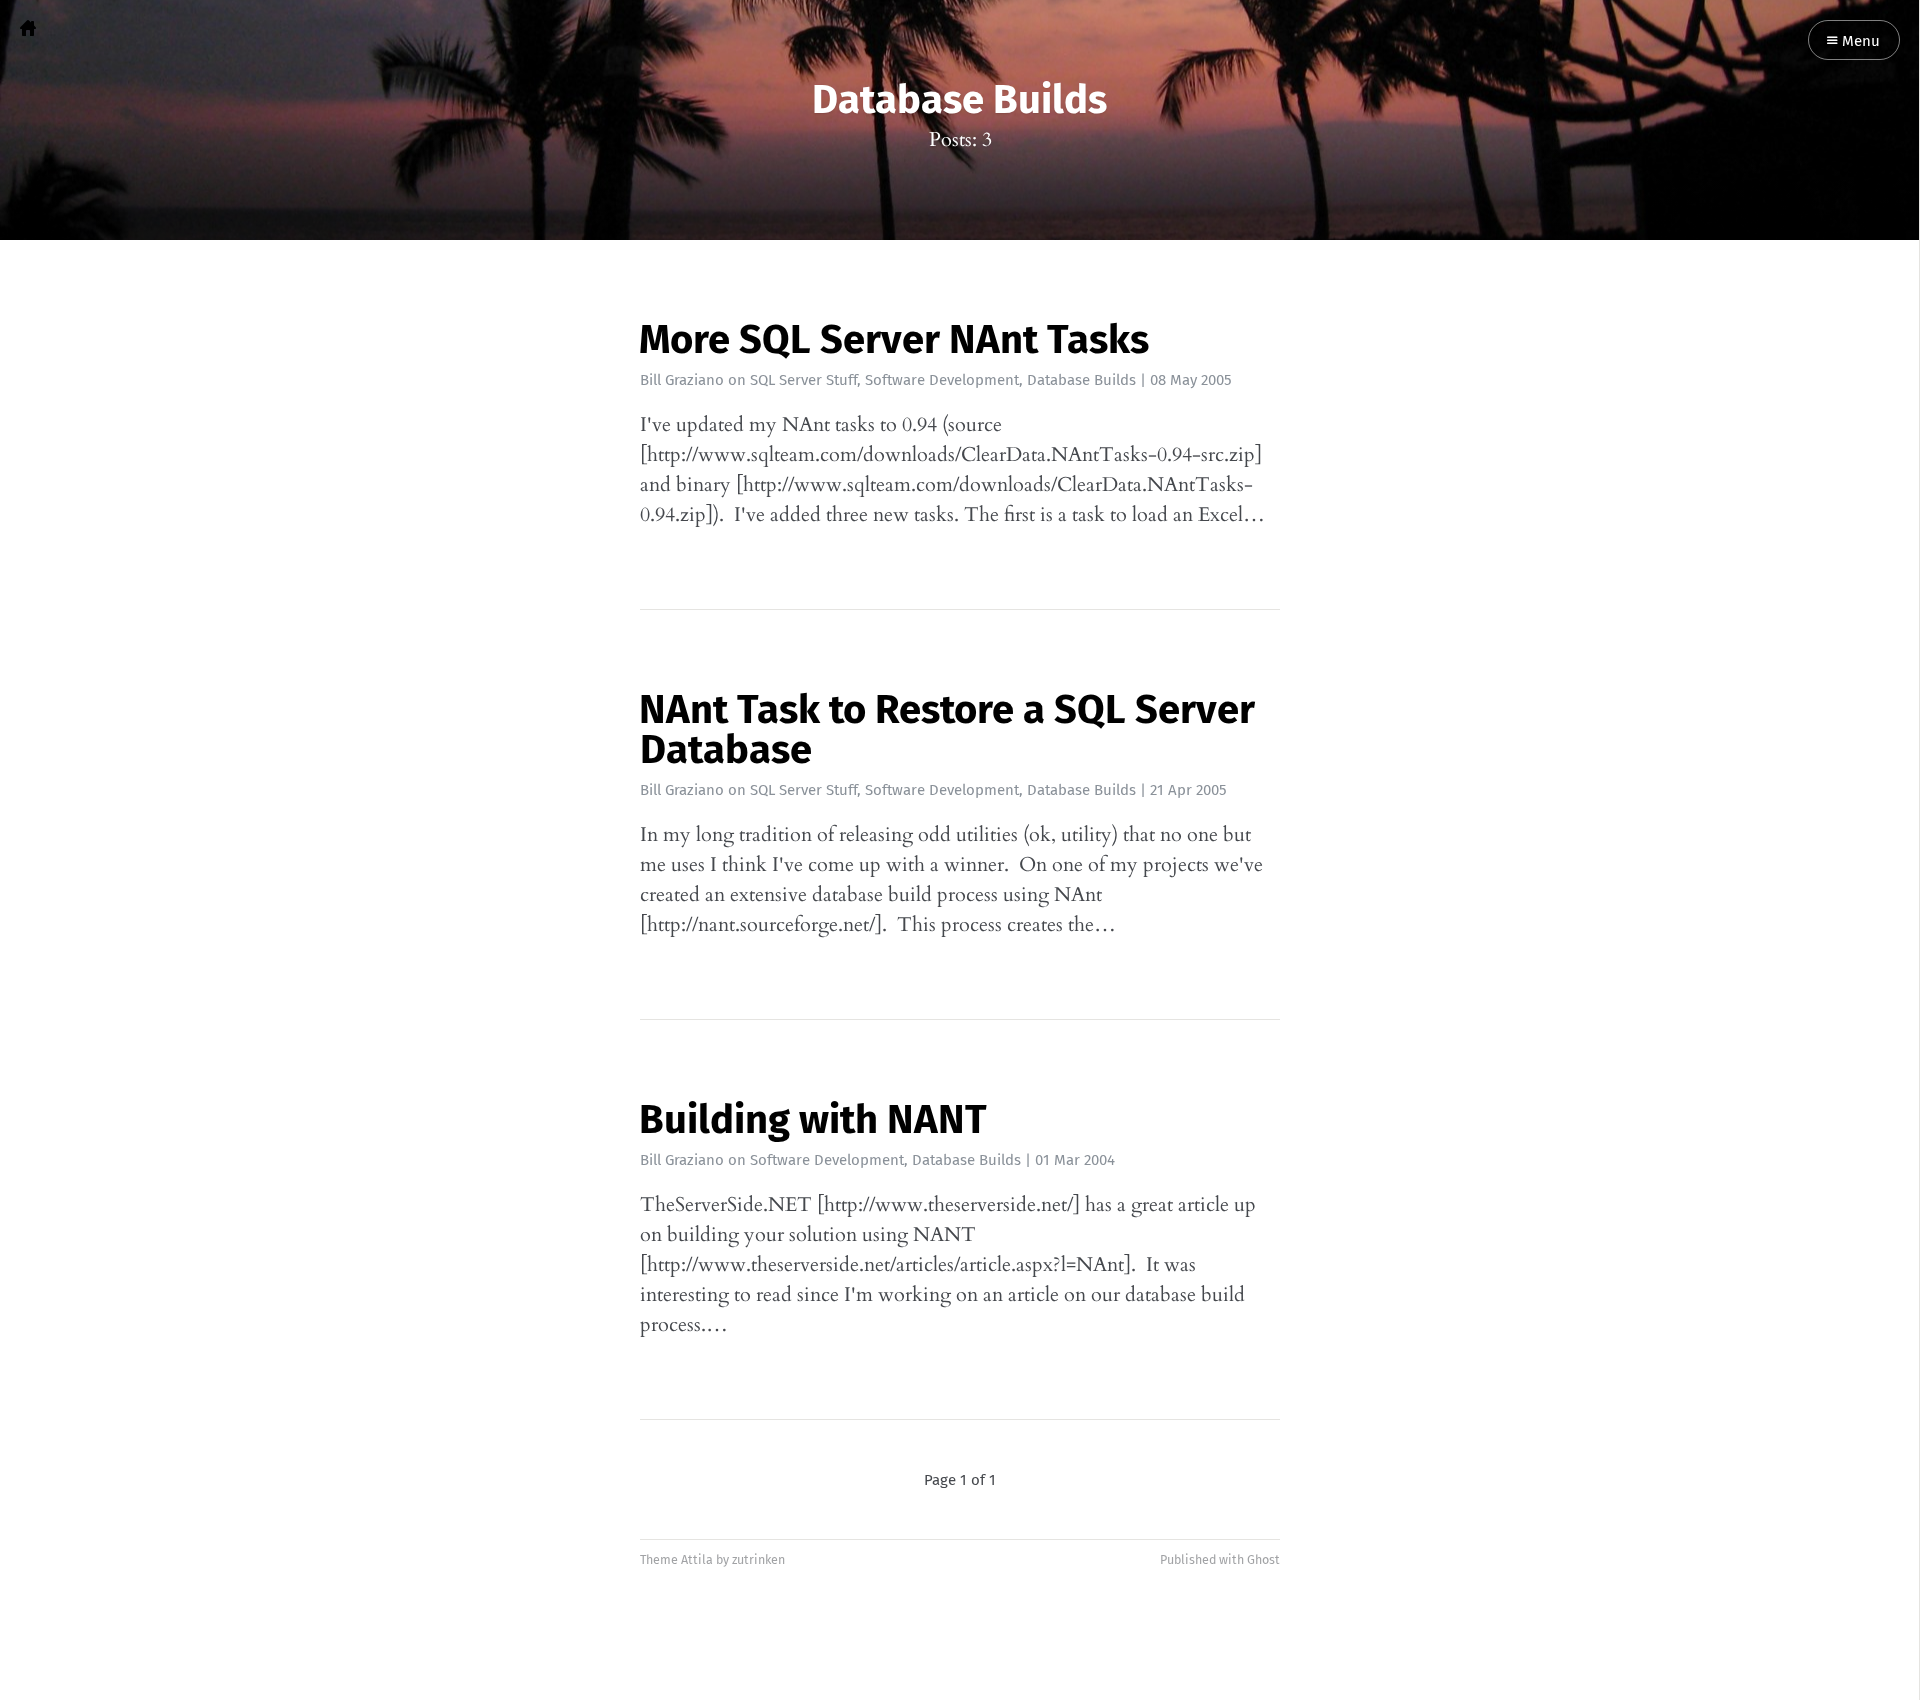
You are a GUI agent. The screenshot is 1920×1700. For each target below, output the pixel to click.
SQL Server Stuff (803, 380)
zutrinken (758, 1559)
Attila (697, 1559)
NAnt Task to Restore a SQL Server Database (947, 730)
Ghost (1263, 1559)
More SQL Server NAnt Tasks (894, 340)
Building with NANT (813, 1120)
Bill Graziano (682, 380)
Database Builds (1081, 380)
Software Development (942, 380)
